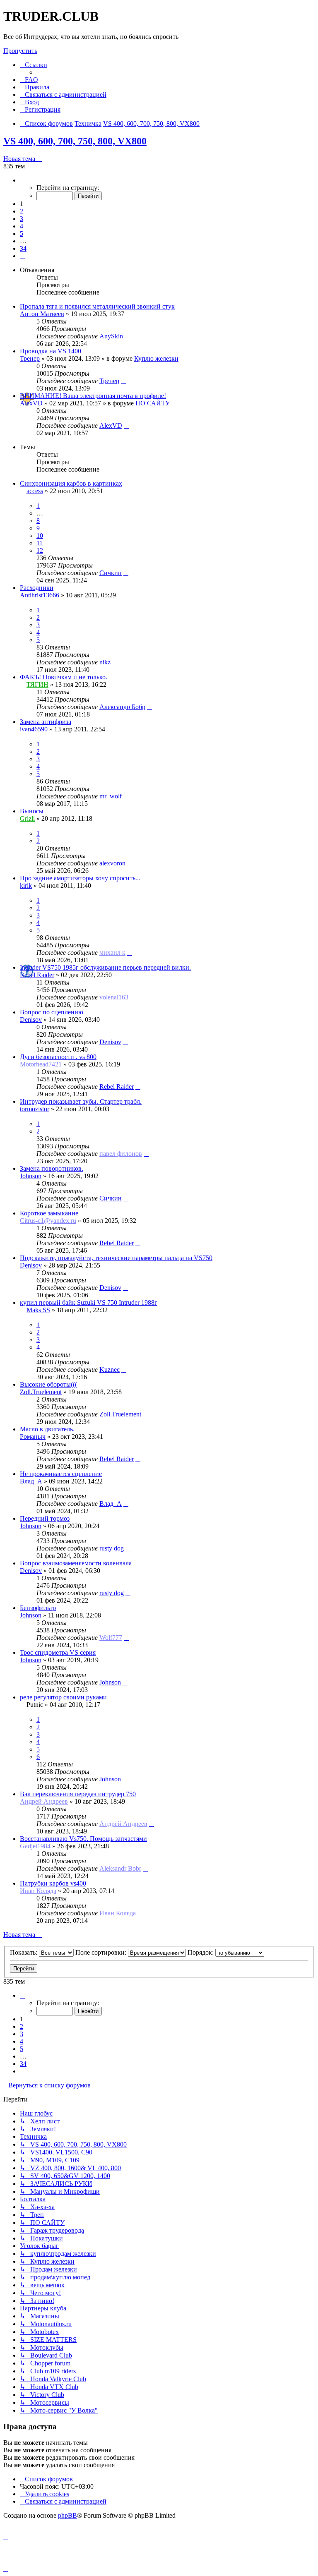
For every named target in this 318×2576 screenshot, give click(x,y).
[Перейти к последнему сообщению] (127, 336)
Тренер (30, 358)
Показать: (24, 1952)
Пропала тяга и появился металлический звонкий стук (97, 306)
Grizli (27, 818)
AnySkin (111, 336)
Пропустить (20, 51)
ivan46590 (34, 729)
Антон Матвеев (42, 314)
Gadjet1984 (35, 1846)
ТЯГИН (37, 684)
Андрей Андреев (44, 1801)
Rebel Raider (37, 975)
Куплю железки (156, 358)
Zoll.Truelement (41, 1392)
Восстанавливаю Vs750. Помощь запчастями (83, 1839)
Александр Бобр (122, 707)
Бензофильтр (38, 1608)
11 (40, 543)
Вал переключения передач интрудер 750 (78, 1794)
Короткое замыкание (49, 1213)
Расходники (37, 588)
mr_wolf (111, 796)
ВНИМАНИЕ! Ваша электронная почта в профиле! (93, 396)
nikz (105, 662)
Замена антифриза (46, 722)
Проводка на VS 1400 (51, 351)
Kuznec (110, 1369)
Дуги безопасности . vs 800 (58, 1057)
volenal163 (114, 997)
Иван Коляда (38, 1891)
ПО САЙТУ (153, 403)
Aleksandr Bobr (120, 1868)
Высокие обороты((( (48, 1384)
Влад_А (31, 1481)
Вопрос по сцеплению (52, 1012)
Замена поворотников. (52, 1168)
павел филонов (121, 1154)
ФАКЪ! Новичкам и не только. (64, 677)
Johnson (31, 1176)
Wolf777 (111, 1638)
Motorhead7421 (41, 1064)
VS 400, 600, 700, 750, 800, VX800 (75, 141)
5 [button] (22, 234)
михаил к (112, 953)
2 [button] (22, 211)
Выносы (32, 811)
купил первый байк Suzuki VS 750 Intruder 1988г (89, 1302)
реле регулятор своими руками (63, 1697)
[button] (22, 180)
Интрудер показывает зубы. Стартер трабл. (81, 1101)
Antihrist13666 (40, 595)
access (35, 491)
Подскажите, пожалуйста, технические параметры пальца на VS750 (116, 1258)
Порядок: (201, 1952)
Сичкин (111, 573)
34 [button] (23, 248)
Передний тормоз (45, 1518)
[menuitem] (29, 80)
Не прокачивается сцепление (61, 1474)
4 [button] (22, 226)
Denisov (31, 1020)
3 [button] (22, 219)
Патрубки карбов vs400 (53, 1883)
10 (40, 536)
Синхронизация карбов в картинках (71, 483)
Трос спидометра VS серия (58, 1652)
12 (40, 550)
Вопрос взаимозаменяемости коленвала (76, 1563)
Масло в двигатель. (47, 1429)
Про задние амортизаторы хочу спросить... (80, 878)
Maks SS (38, 1310)
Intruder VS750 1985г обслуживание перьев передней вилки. (105, 967)
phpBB (67, 2515)
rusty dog (112, 1548)
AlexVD (31, 403)
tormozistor (35, 1109)
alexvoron (112, 863)
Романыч (33, 1437)
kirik (26, 885)
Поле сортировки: (102, 1952)
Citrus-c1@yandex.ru (48, 1221)
